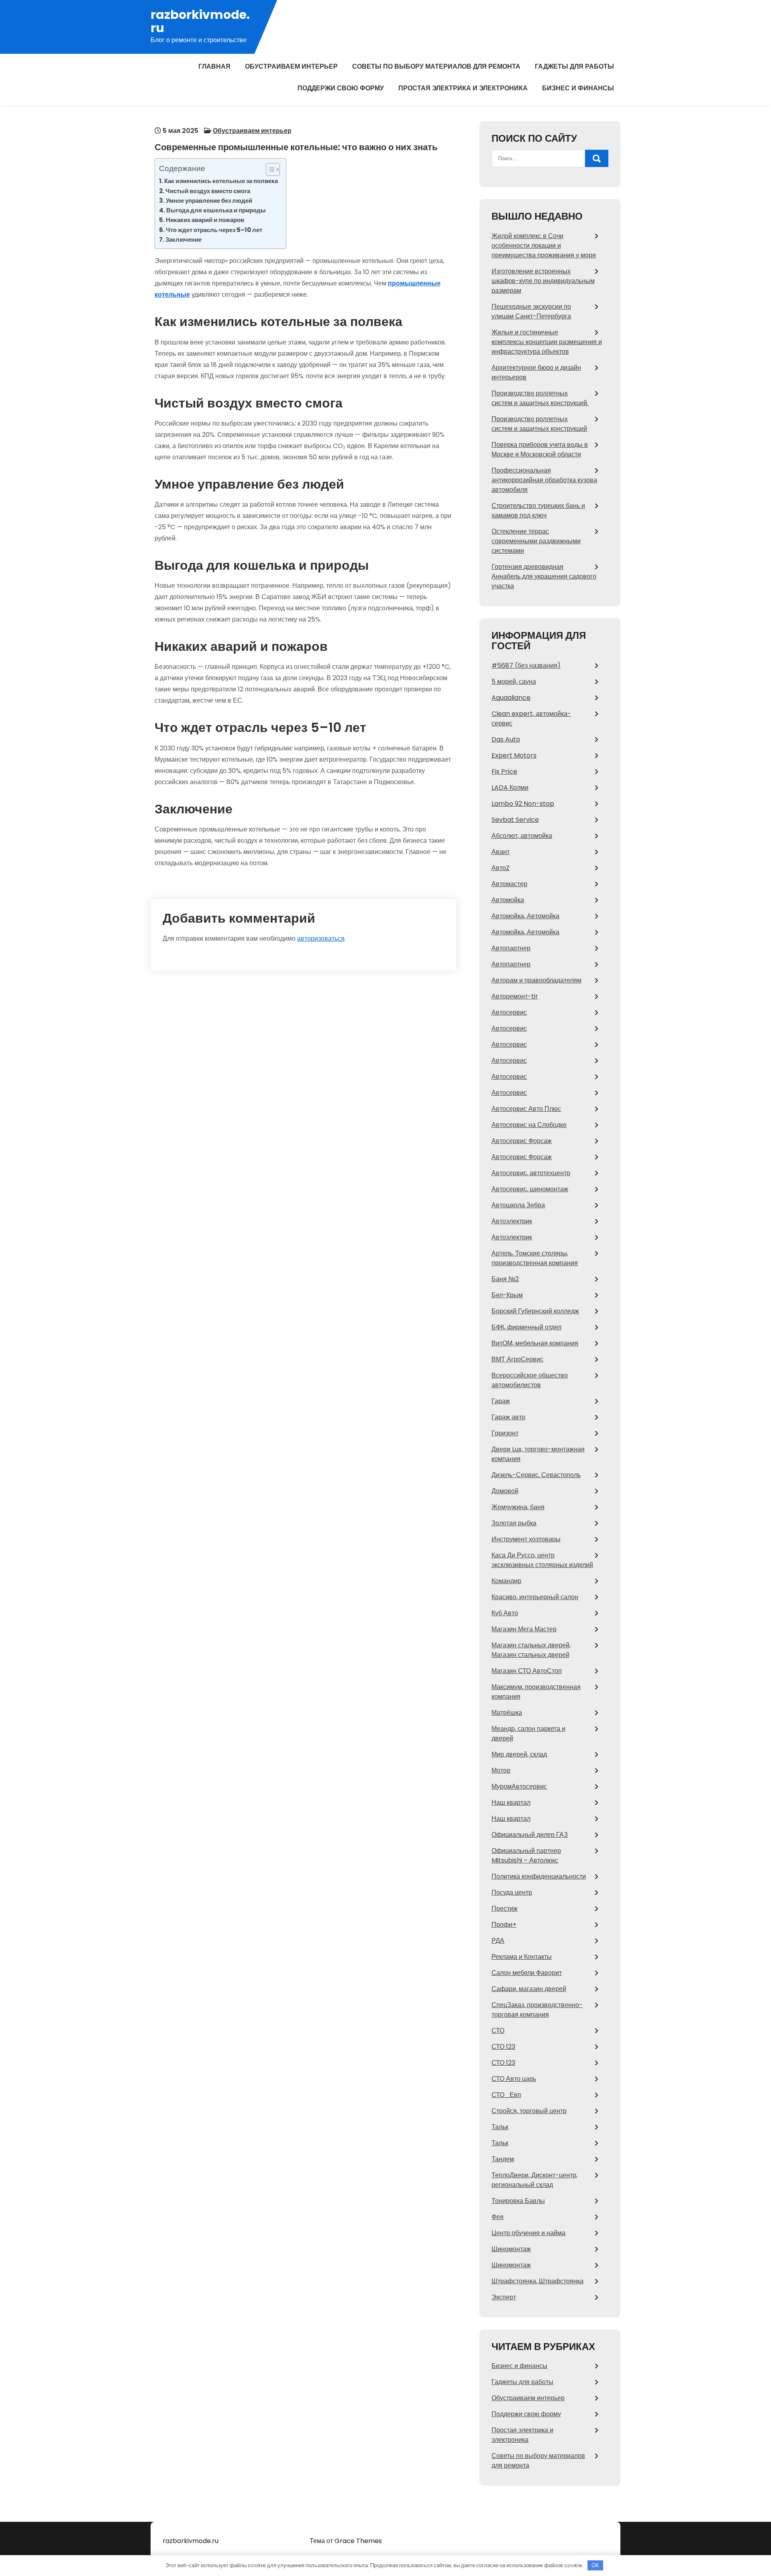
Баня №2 (505, 1279)
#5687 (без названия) (526, 665)
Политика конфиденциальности (539, 1876)
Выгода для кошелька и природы (216, 210)
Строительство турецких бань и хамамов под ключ (538, 511)
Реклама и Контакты (522, 1957)
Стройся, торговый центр (529, 2111)
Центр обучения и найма (528, 2233)
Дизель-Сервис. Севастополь (536, 1475)
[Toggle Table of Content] (269, 169)
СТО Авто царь (514, 2079)
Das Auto (506, 739)
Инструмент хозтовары (526, 1539)
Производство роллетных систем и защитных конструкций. (540, 398)
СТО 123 (503, 2047)
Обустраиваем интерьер (291, 66)
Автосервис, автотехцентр (531, 1173)
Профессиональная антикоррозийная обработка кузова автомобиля (544, 480)
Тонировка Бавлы (518, 2201)
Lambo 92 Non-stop (523, 804)
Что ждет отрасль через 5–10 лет (214, 230)
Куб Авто (505, 1613)
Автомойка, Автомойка (525, 916)
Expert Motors (514, 755)
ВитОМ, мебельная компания (535, 1343)
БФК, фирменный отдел (526, 1327)
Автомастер (509, 884)
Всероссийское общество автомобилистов (530, 1380)
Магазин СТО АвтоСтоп (527, 1671)
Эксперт (504, 2297)
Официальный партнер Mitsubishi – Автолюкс (526, 1856)
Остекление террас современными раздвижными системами (536, 541)
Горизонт (505, 1433)
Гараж (501, 1401)
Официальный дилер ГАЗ (530, 1835)
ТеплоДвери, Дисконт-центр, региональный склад (534, 2180)
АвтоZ (501, 868)
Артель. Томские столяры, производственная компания (535, 1258)
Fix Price (504, 771)
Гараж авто (508, 1417)
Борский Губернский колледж (535, 1311)
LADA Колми (510, 788)
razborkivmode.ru (200, 21)
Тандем (503, 2159)
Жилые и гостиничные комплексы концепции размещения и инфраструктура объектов (547, 342)
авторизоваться (321, 938)
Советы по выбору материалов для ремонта (436, 66)
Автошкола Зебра (518, 1205)
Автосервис (509, 1012)
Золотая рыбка (514, 1523)
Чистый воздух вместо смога (208, 191)
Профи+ (504, 1925)
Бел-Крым (507, 1295)
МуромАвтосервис (519, 1786)
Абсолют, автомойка (522, 836)
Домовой (505, 1491)
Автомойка (508, 900)
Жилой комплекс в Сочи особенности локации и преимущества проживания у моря (544, 246)
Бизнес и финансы (578, 88)
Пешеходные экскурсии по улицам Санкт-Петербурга (531, 311)
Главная (214, 66)
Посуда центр (512, 1892)
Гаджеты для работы (574, 66)
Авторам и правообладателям (536, 980)
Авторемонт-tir (515, 996)
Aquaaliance (511, 698)
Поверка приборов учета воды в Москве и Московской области (540, 449)
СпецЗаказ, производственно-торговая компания (537, 2010)
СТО (498, 2031)
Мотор (501, 1770)
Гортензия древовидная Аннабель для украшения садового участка (544, 576)
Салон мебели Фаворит (527, 1973)
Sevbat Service (515, 820)
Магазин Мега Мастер (524, 1629)
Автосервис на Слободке (529, 1125)
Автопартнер (511, 948)
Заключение (184, 239)
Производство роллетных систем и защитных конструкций (539, 424)
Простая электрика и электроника (463, 88)
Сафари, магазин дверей (529, 1989)
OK (595, 2565)
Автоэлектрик (512, 1221)
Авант (501, 852)
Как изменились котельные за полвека (221, 181)
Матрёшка (507, 1713)
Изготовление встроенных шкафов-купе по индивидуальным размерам (543, 281)
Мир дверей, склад (519, 1754)
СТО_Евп (506, 2095)
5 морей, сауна (514, 682)
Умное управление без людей (209, 201)
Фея (498, 2217)
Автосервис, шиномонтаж (530, 1189)
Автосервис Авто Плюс (526, 1109)
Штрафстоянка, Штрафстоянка (537, 2281)
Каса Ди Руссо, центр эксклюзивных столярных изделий (542, 1560)
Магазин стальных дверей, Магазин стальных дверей (531, 1650)
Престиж (505, 1909)
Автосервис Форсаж (522, 1141)
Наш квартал (511, 1803)
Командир (506, 1581)
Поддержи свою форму (341, 88)
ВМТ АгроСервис (517, 1359)
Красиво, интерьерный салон (535, 1597)
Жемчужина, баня (518, 1507)
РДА (498, 1941)
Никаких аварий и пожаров (205, 220)
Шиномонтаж (511, 2249)
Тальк (500, 2127)
